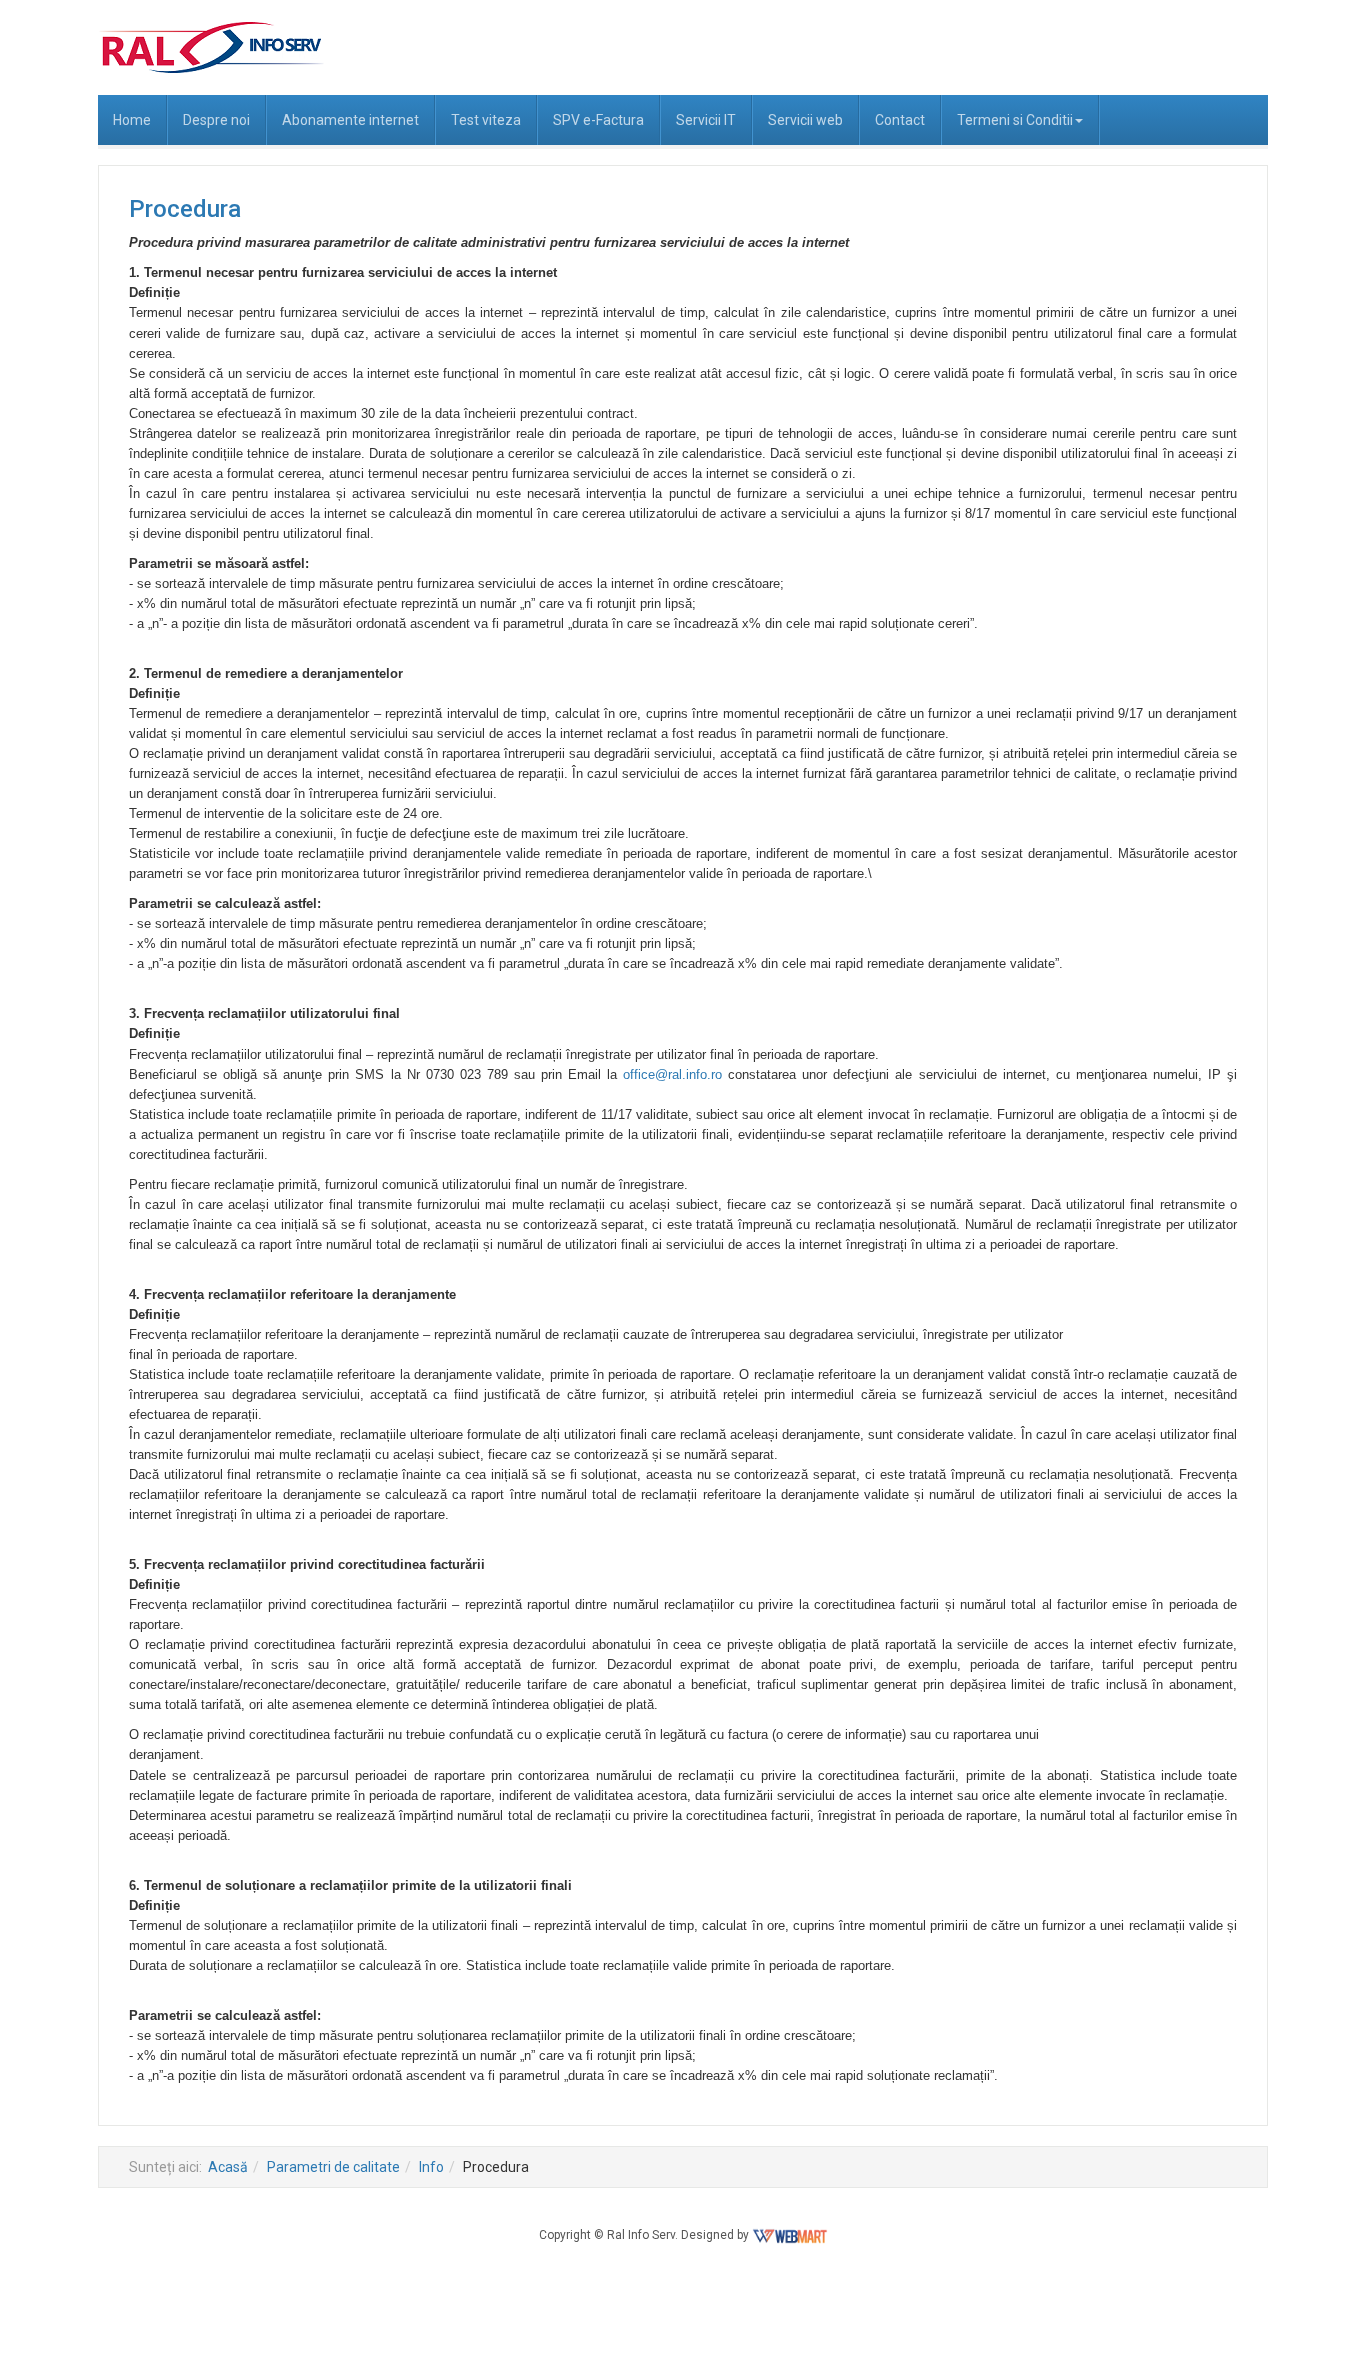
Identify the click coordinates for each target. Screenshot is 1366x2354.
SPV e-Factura (598, 120)
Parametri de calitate (333, 2167)
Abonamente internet (350, 120)
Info (431, 2167)
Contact (900, 120)
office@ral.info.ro (672, 1074)
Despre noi (216, 120)
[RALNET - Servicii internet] (211, 47)
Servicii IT (706, 120)
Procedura (185, 209)
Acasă (228, 2167)
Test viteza (486, 120)
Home (132, 120)
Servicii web (805, 120)
